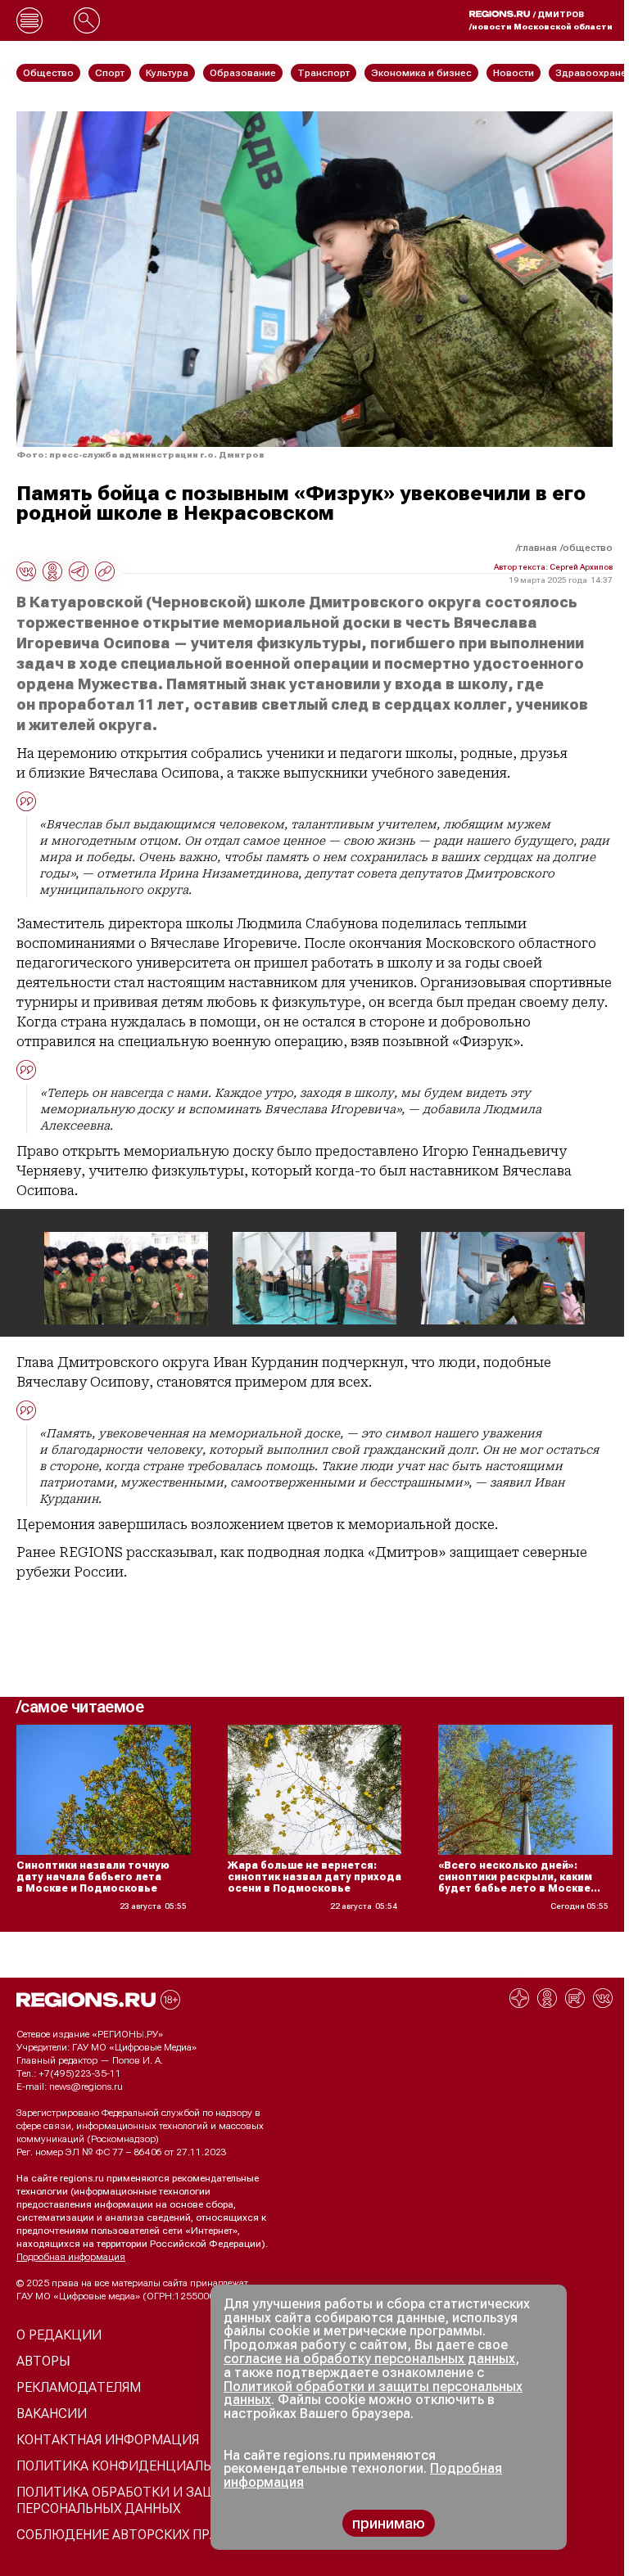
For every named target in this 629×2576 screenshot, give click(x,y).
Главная (538, 548)
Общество (588, 548)
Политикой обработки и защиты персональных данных (373, 2393)
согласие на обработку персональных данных (369, 2359)
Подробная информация (71, 2257)
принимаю (389, 2523)
